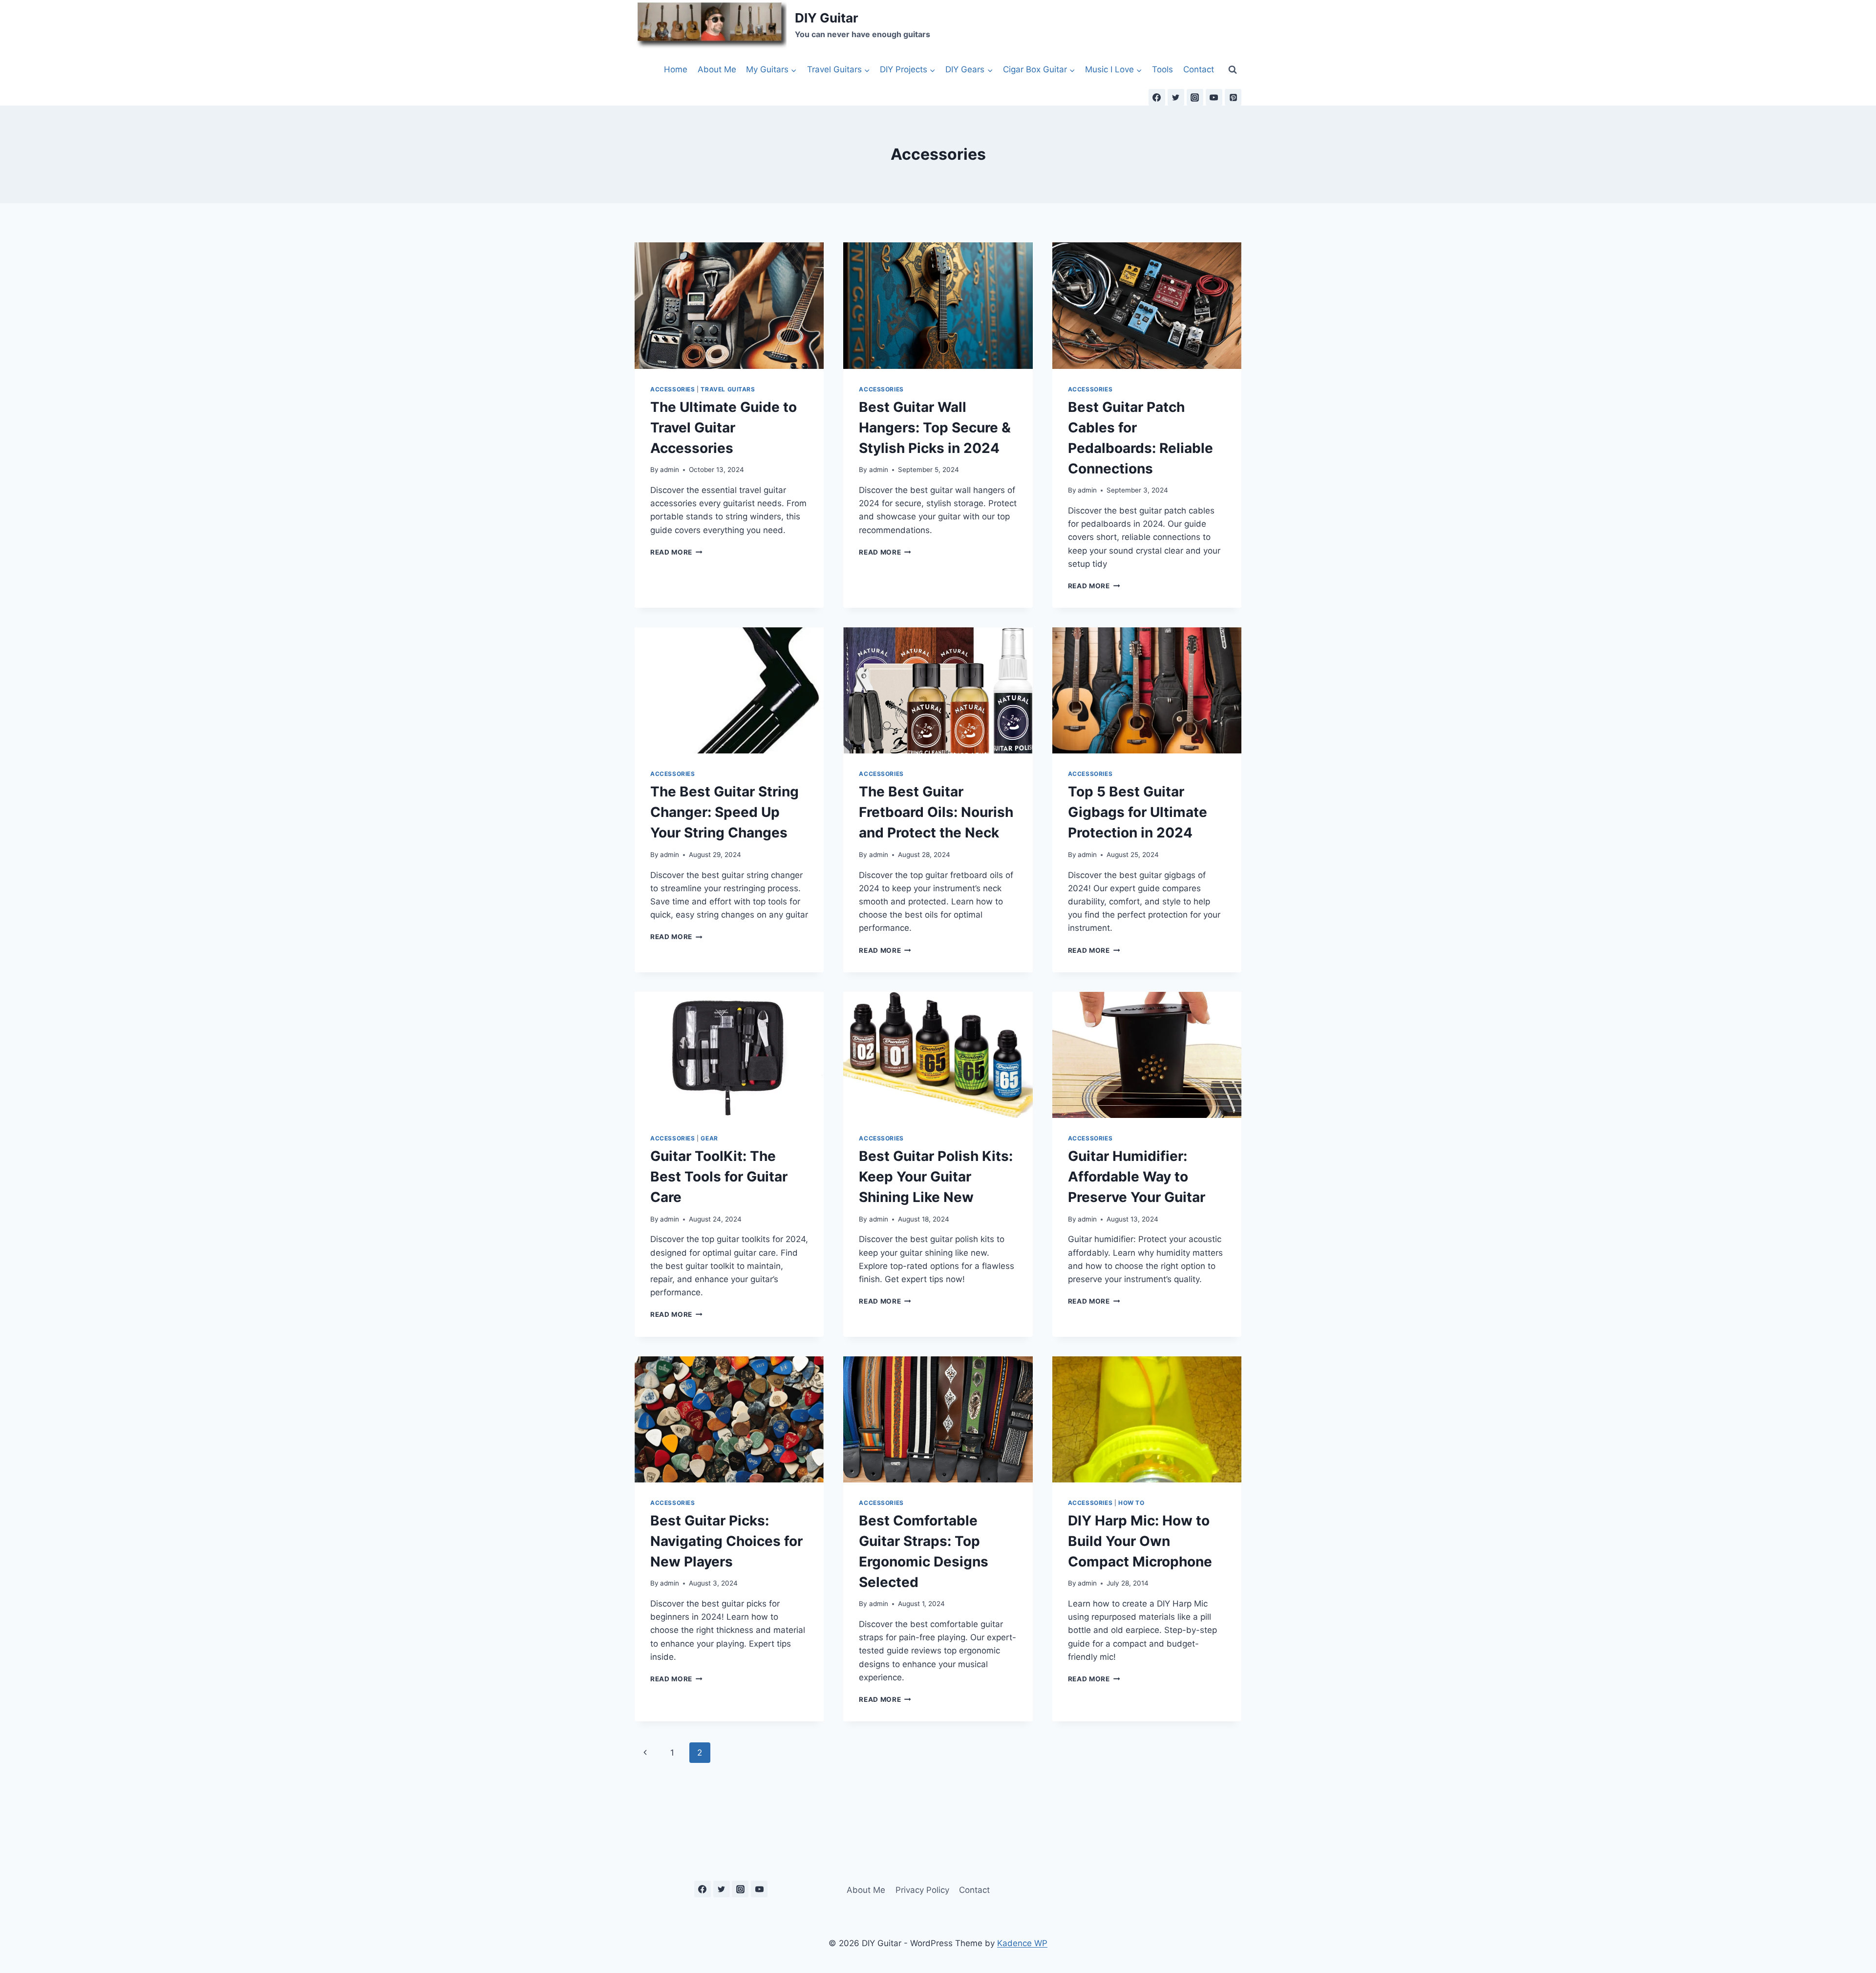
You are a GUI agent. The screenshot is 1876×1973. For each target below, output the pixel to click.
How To (1131, 1503)
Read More (676, 552)
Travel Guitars (728, 389)
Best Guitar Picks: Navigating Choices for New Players (726, 1541)
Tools (1162, 69)
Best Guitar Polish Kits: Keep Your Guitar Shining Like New (936, 1177)
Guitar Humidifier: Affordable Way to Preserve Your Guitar (1137, 1177)
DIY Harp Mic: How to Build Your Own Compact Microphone (1140, 1541)
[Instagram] (1195, 97)
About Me (717, 69)
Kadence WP (1022, 1943)
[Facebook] (1157, 97)
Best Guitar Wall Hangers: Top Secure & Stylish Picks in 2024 (935, 428)
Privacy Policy (922, 1890)
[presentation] (729, 305)
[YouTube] (1214, 97)
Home (676, 69)
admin (670, 470)
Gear (709, 1138)
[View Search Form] (1233, 69)
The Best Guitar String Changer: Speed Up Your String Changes (725, 812)
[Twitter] (1176, 97)
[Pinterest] (1233, 97)
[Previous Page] (645, 1753)
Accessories (673, 389)
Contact (1199, 69)
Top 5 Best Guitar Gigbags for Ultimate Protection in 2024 (1138, 812)
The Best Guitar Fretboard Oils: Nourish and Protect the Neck (936, 812)
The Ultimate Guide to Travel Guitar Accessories (724, 428)
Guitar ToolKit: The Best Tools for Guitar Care (719, 1177)
